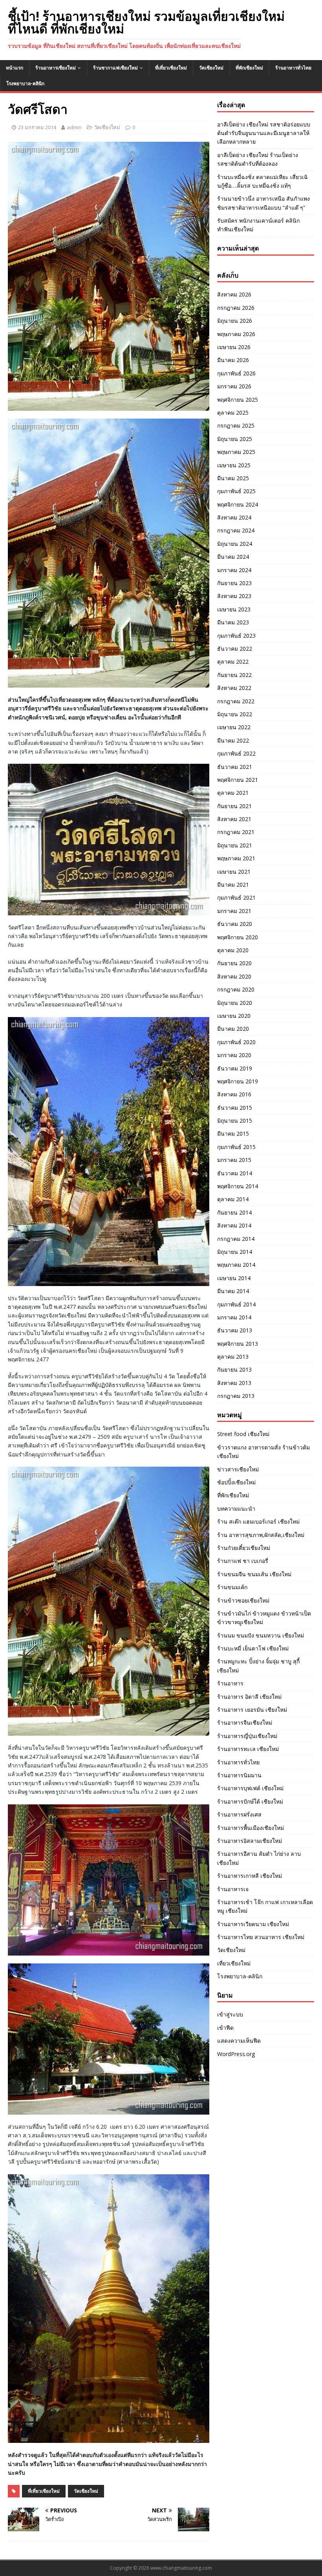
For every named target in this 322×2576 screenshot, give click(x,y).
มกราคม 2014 (234, 1317)
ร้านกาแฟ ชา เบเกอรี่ (243, 1561)
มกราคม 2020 (234, 1055)
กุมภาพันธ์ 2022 (236, 753)
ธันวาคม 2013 (235, 1330)
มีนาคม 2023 (233, 622)
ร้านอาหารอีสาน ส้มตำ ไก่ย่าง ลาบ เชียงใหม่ (259, 1858)
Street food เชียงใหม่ (243, 1434)
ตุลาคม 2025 (233, 413)
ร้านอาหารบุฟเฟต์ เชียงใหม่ (250, 1788)
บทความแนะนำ (236, 1508)
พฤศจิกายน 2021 (238, 780)
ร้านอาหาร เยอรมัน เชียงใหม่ (252, 1710)
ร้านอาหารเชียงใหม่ (56, 68)
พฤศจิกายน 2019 (238, 1081)
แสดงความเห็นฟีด (239, 2041)
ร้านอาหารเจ (233, 1889)
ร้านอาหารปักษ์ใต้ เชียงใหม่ (250, 1801)
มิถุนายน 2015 (235, 1121)
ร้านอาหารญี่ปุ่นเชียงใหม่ (247, 1736)
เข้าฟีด (225, 2028)
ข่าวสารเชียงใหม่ (238, 1469)
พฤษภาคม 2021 (236, 858)
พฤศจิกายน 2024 (238, 504)
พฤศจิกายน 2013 (238, 1344)
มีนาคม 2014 (233, 1291)
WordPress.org (236, 2054)
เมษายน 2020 (234, 1016)
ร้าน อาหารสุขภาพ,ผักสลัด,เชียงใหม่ (261, 1535)
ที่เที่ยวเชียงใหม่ (171, 68)
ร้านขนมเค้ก (232, 1587)
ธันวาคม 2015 (235, 1108)
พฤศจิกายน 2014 (238, 1186)
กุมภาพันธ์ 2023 (236, 636)
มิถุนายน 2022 (235, 714)
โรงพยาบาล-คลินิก (25, 83)
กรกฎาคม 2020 (236, 989)
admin (74, 127)
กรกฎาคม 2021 (236, 832)
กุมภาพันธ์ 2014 (236, 1304)
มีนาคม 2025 (233, 478)
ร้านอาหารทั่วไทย (293, 68)
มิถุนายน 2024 (235, 544)
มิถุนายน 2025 (235, 439)
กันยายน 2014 (234, 1212)
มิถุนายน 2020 (235, 1003)
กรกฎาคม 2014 (236, 1239)
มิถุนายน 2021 (235, 845)
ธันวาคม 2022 (235, 649)
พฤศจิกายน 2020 (238, 937)
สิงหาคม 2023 (234, 596)
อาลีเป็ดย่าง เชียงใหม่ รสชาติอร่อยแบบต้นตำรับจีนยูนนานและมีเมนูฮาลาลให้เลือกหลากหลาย (264, 133)
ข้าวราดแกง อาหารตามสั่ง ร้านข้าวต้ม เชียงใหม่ (263, 1452)
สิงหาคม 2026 (234, 294)
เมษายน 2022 (234, 727)
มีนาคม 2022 (233, 740)
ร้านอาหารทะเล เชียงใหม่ (248, 1749)
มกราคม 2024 (234, 570)
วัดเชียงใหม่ (211, 68)
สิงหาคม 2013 (234, 1383)
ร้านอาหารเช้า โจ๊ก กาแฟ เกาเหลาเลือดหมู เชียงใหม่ (265, 1906)
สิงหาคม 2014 (234, 1225)
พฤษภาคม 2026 (236, 334)
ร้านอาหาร (230, 1683)
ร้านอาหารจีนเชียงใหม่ (245, 1723)
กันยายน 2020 (234, 963)
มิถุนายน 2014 (235, 1252)
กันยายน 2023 (234, 583)
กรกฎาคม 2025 (236, 425)
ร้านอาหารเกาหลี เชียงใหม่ (250, 1876)
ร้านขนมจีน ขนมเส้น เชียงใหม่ (254, 1574)
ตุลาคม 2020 (233, 950)
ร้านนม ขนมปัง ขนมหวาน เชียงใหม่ (261, 1635)
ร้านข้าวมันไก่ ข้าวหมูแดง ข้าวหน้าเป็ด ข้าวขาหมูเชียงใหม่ (264, 1618)
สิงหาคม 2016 (234, 1094)
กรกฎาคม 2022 (236, 701)
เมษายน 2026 (234, 347)
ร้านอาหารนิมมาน (239, 1775)
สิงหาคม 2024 (234, 517)
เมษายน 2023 (234, 609)
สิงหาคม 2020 (234, 976)
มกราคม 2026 (234, 386)
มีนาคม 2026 (233, 360)
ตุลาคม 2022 (233, 661)
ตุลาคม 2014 (233, 1199)
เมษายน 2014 (234, 1278)
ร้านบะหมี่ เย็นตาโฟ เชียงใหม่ (253, 1648)
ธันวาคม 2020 (235, 924)
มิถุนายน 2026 (235, 321)
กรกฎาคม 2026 (236, 308)
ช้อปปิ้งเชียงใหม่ (236, 1482)
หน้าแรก (15, 68)
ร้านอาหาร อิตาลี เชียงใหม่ (249, 1697)
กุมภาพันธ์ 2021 (236, 897)
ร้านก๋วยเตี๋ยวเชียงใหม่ (244, 1548)
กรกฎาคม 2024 (236, 530)
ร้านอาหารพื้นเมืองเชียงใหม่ (251, 1828)
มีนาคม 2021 (233, 885)
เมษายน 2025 (234, 465)
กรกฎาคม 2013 (236, 1396)
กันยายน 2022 (234, 675)
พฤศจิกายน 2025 (238, 400)
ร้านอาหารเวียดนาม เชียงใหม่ (253, 1924)
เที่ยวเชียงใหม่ (234, 1963)
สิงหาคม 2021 (234, 819)
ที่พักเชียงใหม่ (249, 68)
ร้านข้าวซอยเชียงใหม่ (243, 1600)
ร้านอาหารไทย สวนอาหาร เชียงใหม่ (261, 1937)
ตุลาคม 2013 (233, 1357)
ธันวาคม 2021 (235, 767)
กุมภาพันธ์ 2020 (236, 1042)
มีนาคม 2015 (233, 1133)
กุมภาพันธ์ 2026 (236, 373)
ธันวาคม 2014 (235, 1173)
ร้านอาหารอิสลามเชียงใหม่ (250, 1841)
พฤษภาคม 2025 (236, 452)
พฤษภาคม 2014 (236, 1265)
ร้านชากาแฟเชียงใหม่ (115, 68)
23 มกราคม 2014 (37, 127)
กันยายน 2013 (234, 1369)
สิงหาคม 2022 (234, 688)
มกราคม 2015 (234, 1160)
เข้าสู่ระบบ (230, 2014)
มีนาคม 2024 (233, 557)
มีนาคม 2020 (233, 1029)
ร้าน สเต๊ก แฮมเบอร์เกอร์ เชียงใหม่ (258, 1521)
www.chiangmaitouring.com (181, 2568)
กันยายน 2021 (234, 806)
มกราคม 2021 (234, 911)
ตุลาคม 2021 (233, 793)
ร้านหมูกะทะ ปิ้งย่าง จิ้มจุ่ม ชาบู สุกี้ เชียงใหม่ (258, 1666)
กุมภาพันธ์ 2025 (236, 491)
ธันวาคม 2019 (235, 1068)
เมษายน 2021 (234, 872)
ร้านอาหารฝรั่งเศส (239, 1814)
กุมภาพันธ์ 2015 (236, 1147)
